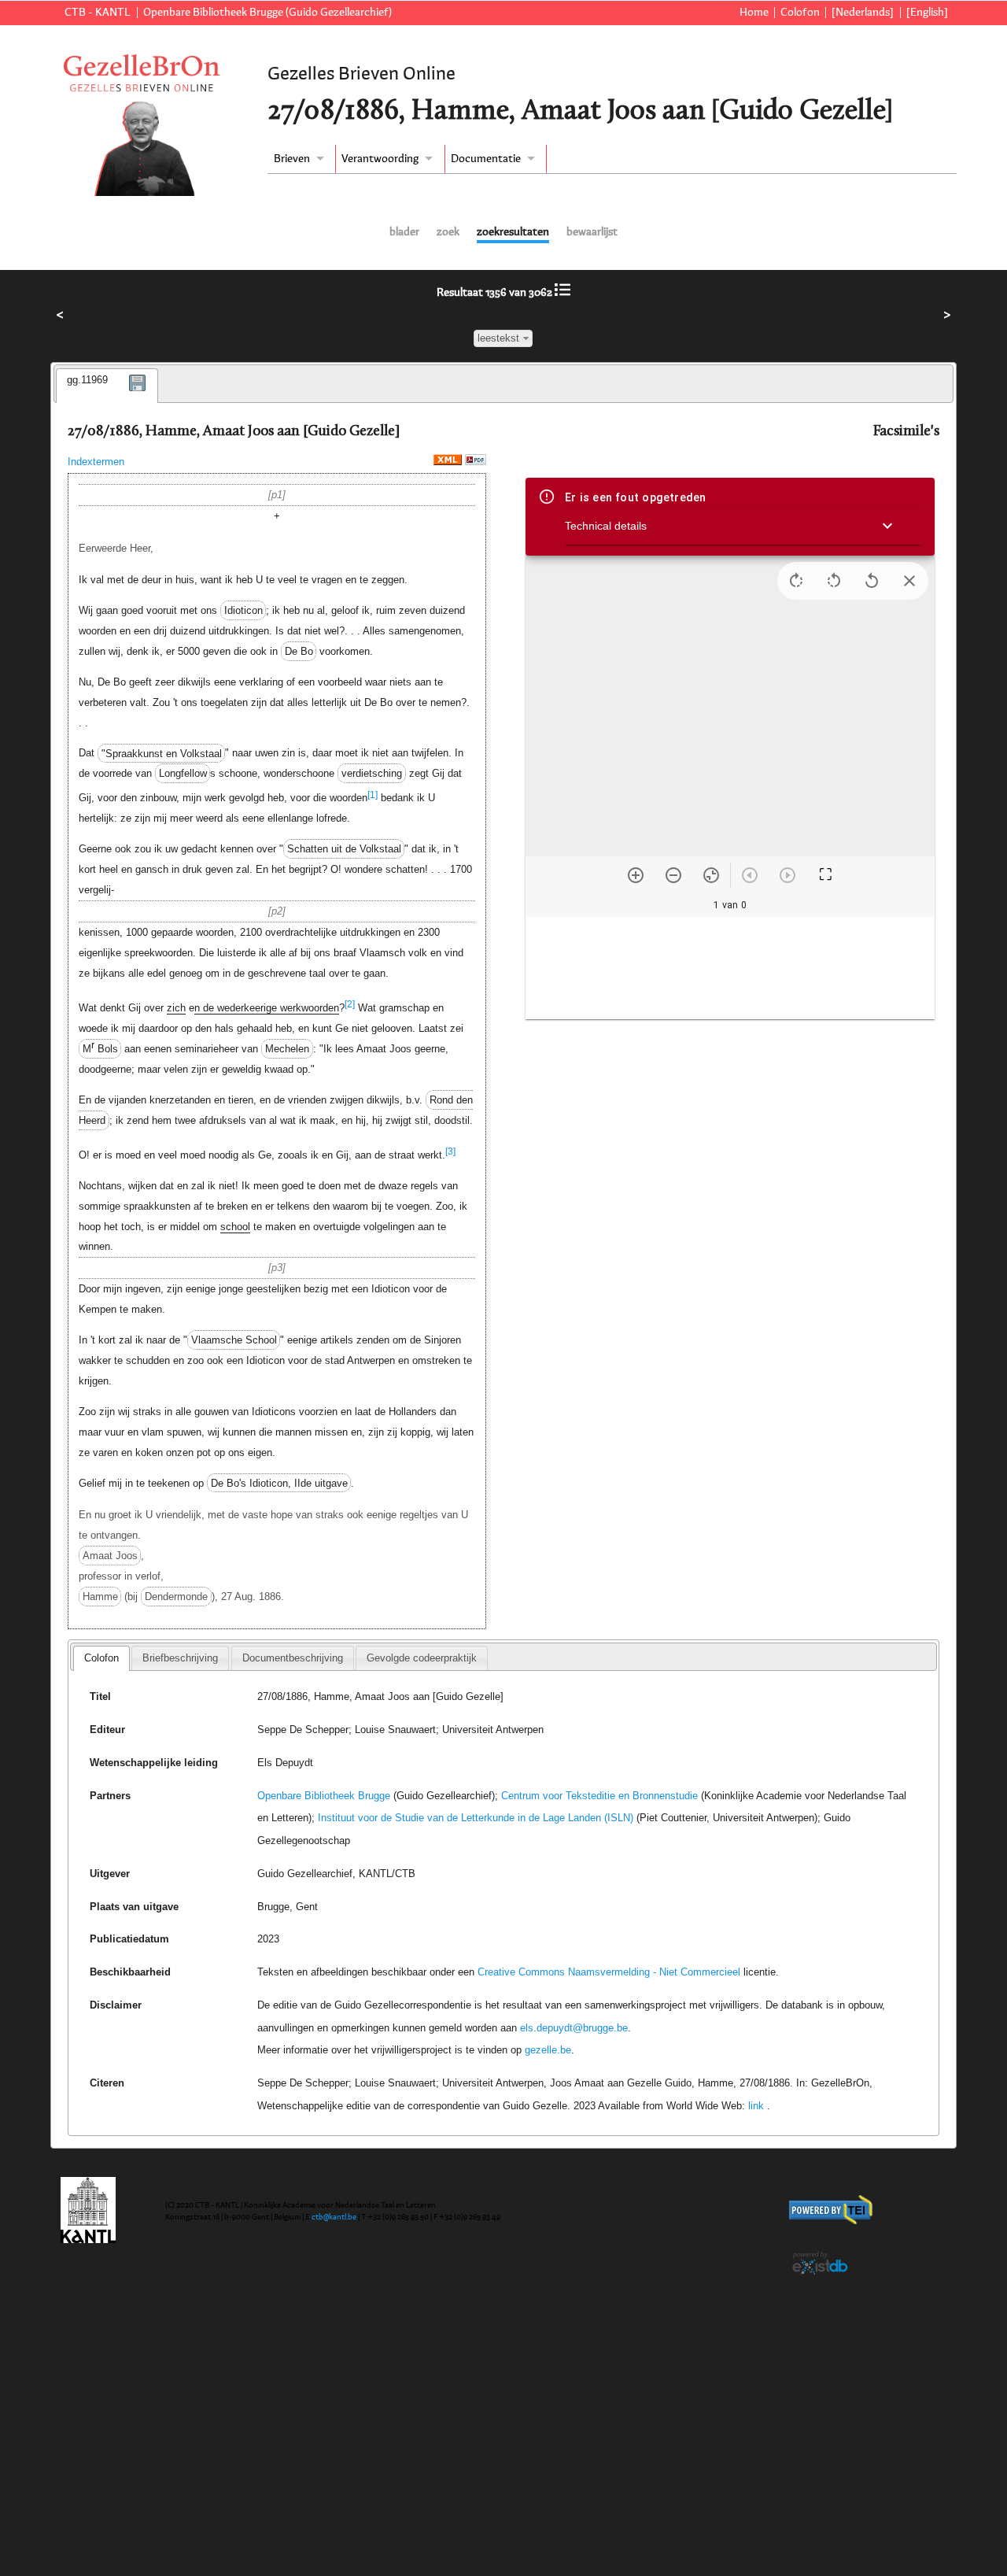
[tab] (107, 386)
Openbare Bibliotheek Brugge (324, 1796)
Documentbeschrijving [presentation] (293, 1658)
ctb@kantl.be (334, 2217)
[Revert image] (872, 581)
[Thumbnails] (730, 968)
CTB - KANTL (98, 13)
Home (754, 13)
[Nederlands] (863, 13)
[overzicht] (563, 293)
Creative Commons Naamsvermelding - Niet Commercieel (609, 1972)
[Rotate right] (796, 581)
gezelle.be (548, 2050)
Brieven (292, 159)
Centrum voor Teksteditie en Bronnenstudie (599, 1796)
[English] (927, 13)
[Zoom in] (636, 875)
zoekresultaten (513, 232)
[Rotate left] (834, 581)
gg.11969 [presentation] (87, 380)
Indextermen (96, 462)
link (756, 2106)
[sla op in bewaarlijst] (138, 395)
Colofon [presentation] (101, 1658)
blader (404, 232)
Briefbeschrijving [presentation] (180, 1658)
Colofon (800, 13)
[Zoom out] (673, 875)
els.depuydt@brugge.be (574, 2028)
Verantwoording (380, 159)
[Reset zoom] (711, 875)
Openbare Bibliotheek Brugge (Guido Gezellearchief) (267, 13)
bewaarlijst (592, 232)
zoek (448, 232)
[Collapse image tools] (909, 581)
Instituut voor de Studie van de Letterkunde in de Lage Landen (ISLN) (476, 1818)
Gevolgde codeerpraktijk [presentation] (422, 1658)
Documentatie (486, 159)
